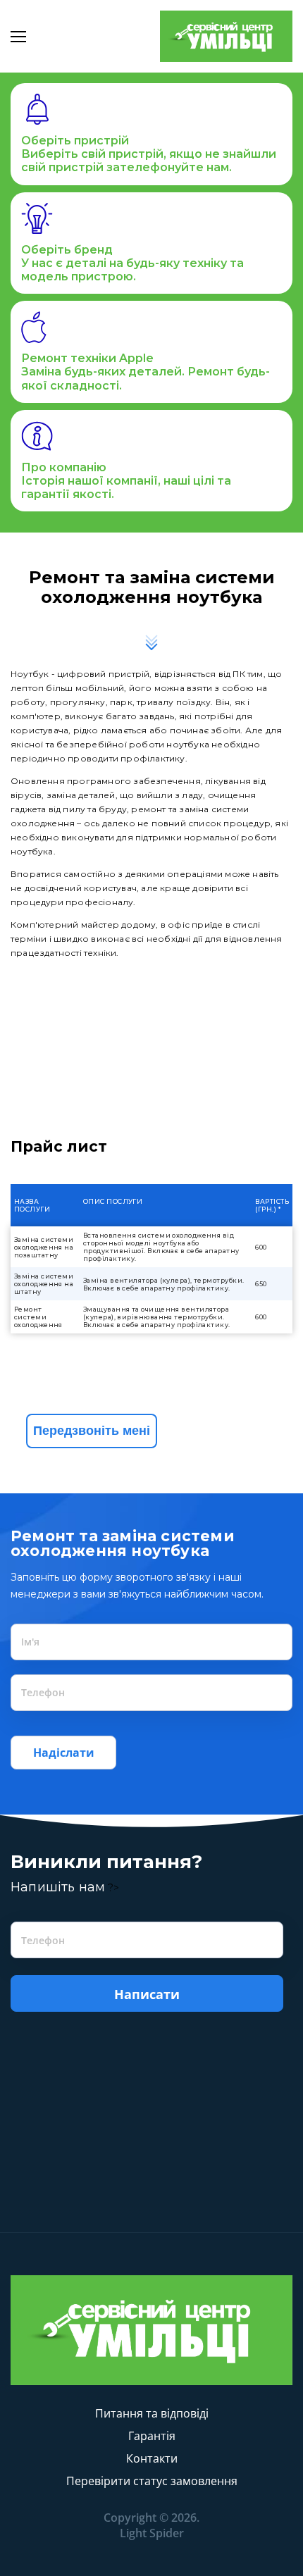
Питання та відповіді (152, 2413)
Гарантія (152, 2436)
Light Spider (152, 2533)
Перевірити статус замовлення (152, 2481)
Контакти (152, 2458)
